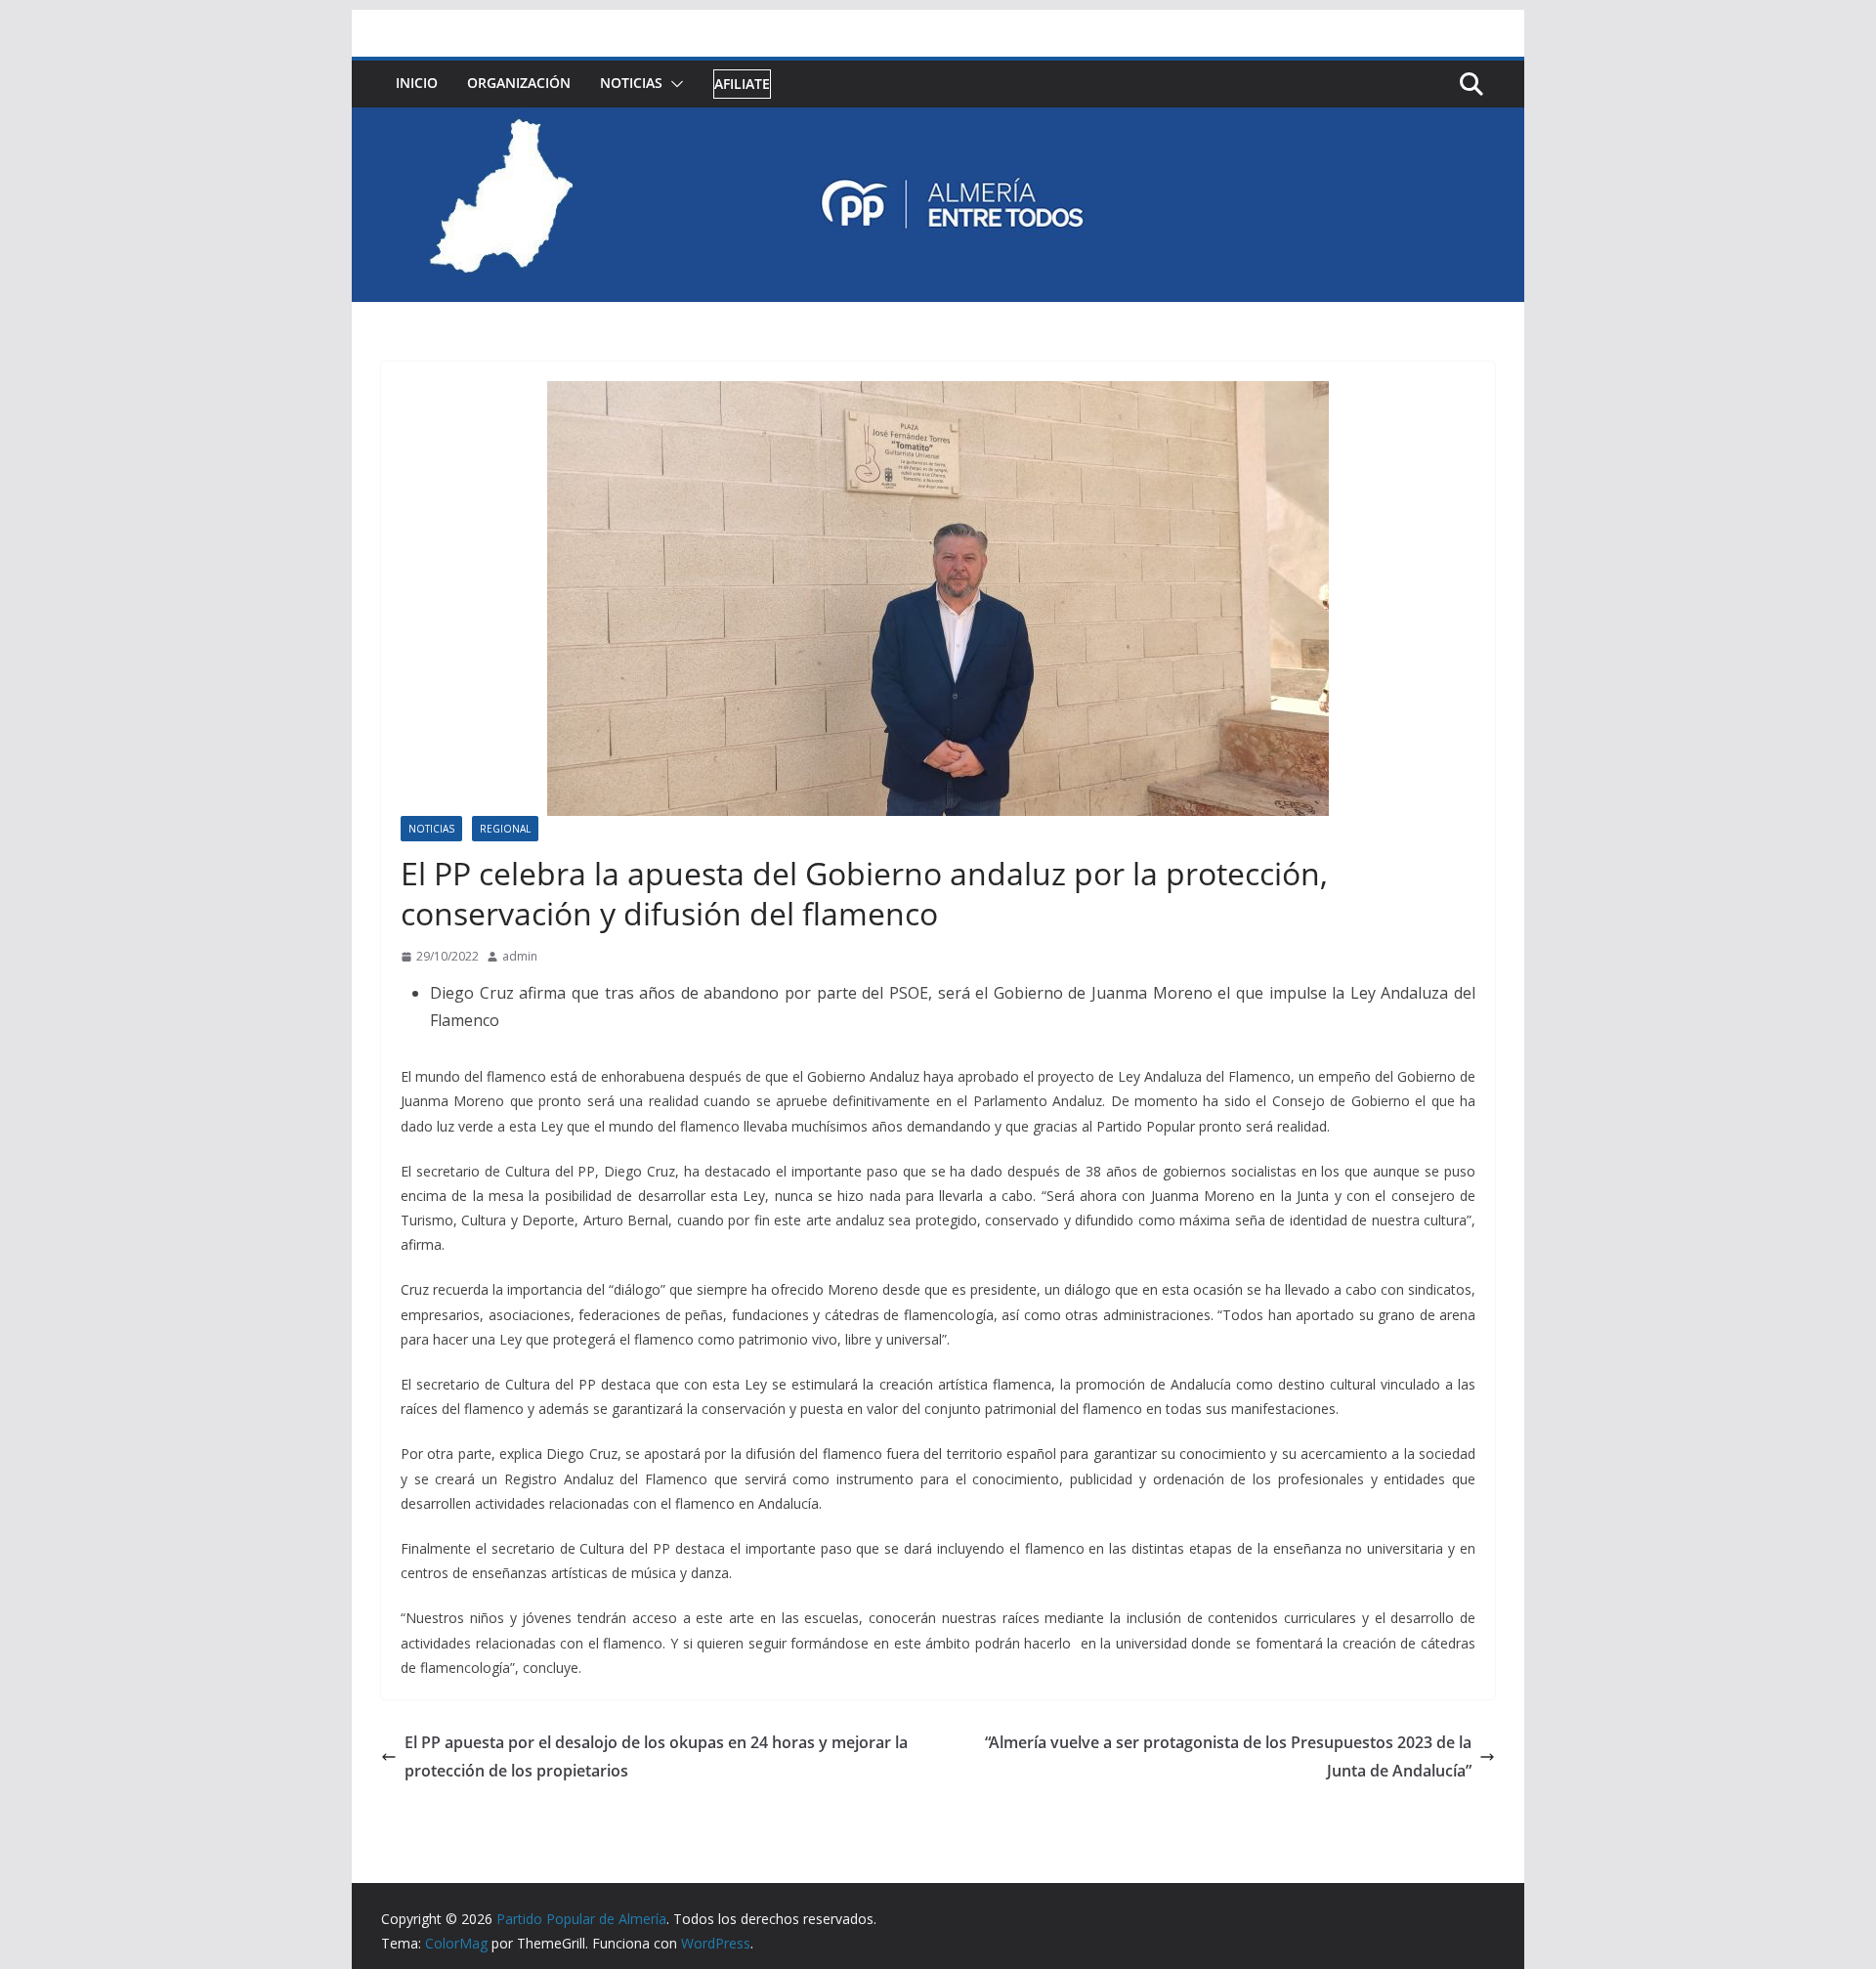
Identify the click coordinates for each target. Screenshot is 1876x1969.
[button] (673, 84)
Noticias (631, 83)
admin (520, 956)
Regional (505, 829)
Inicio (417, 83)
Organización (519, 83)
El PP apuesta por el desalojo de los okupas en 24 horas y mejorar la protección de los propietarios (656, 1756)
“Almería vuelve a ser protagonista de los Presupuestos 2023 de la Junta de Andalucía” (1228, 1756)
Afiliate (742, 84)
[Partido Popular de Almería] (938, 121)
